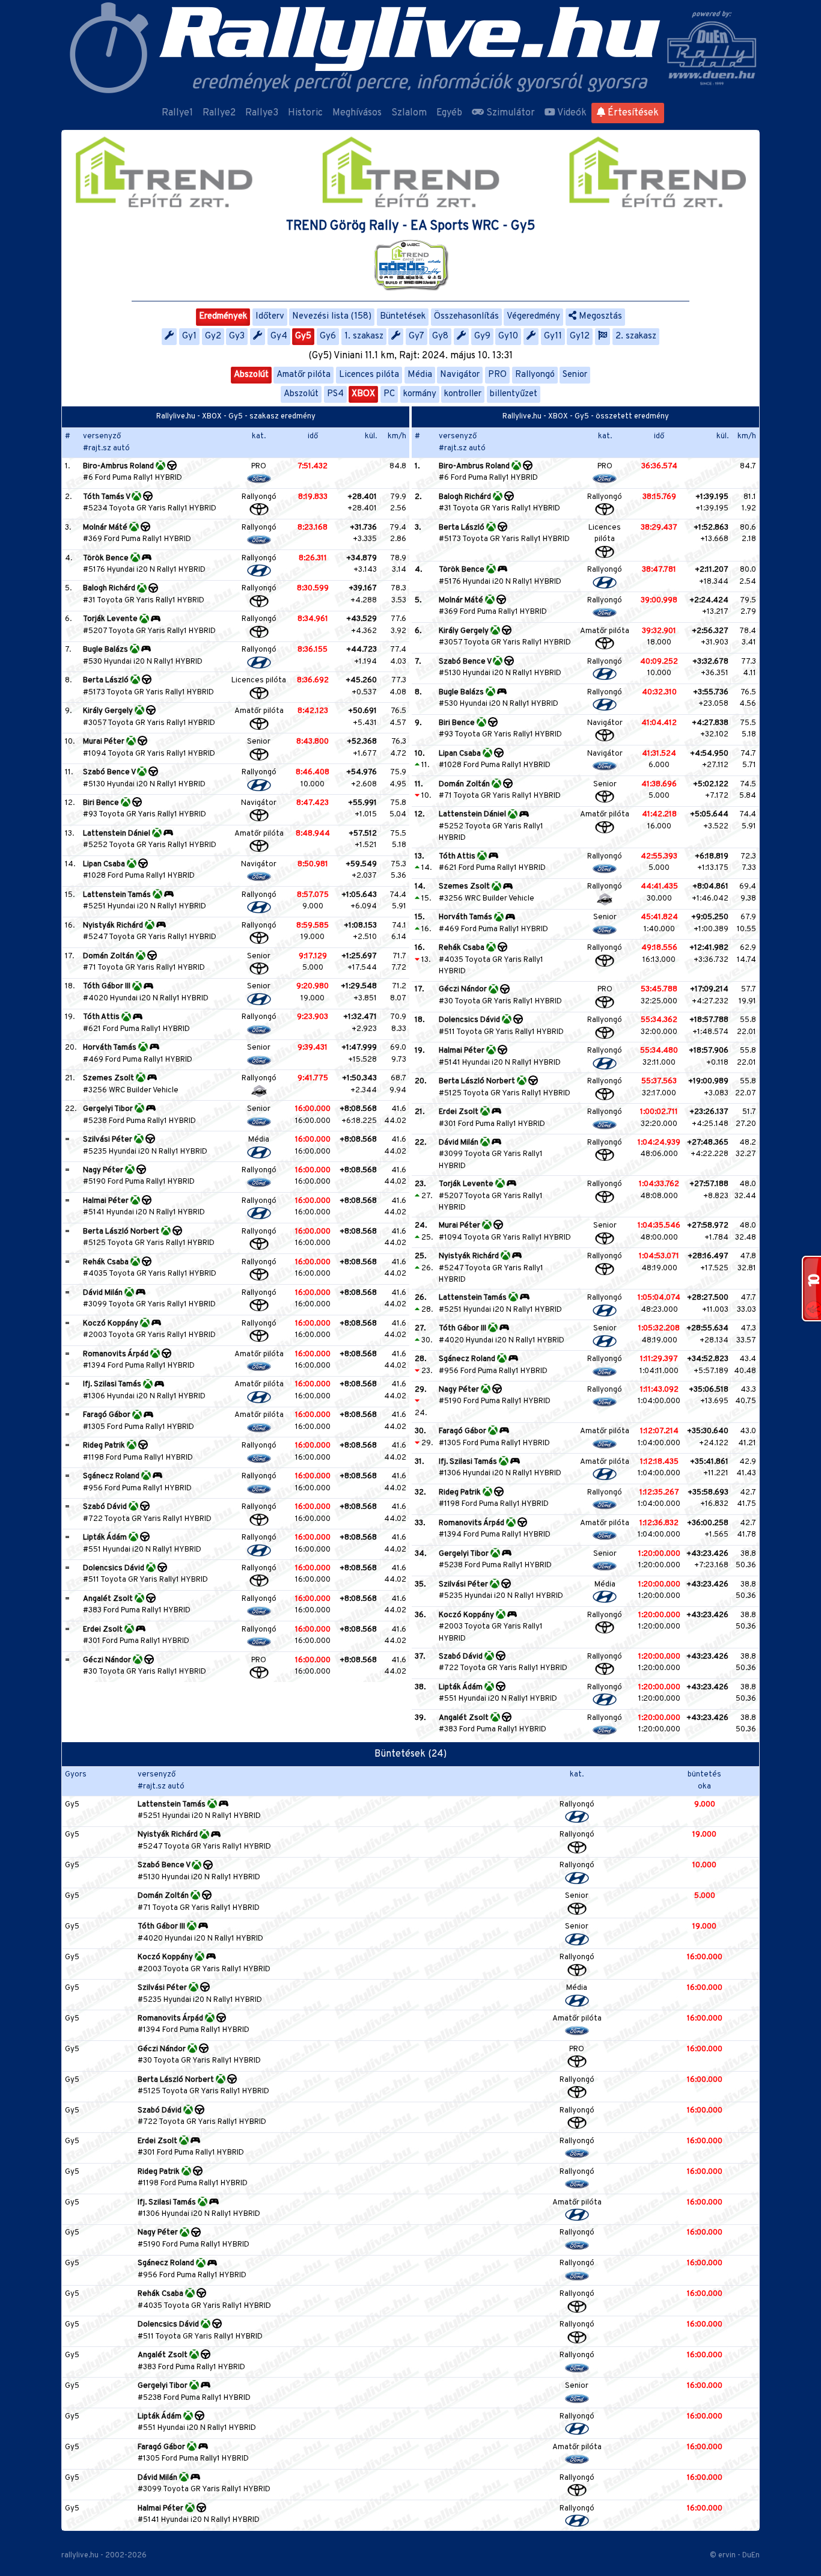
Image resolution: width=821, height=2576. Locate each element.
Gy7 (417, 336)
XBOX (363, 394)
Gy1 (189, 336)
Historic (305, 113)
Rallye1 (177, 113)
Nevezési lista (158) (332, 317)
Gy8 (440, 336)
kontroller (463, 394)
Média (420, 375)
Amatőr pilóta (304, 375)
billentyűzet (514, 394)
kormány (420, 394)
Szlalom (409, 113)
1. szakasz (364, 336)
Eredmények (223, 317)
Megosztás (599, 317)
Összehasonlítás (466, 317)
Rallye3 (262, 113)
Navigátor (460, 375)
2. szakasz (636, 336)
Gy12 (580, 336)
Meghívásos (357, 113)
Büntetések (403, 317)
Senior (575, 375)
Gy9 (482, 336)
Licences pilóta (369, 375)
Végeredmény (533, 317)
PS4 (335, 394)
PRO (497, 375)
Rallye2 (219, 113)
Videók (571, 113)
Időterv (270, 317)
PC (389, 394)
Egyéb (449, 113)
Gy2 (213, 336)
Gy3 (237, 336)
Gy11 (553, 336)
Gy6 (328, 336)
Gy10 (508, 336)
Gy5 (303, 336)
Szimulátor (509, 113)
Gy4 (279, 336)
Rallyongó (535, 375)
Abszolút (251, 375)
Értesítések (632, 113)
